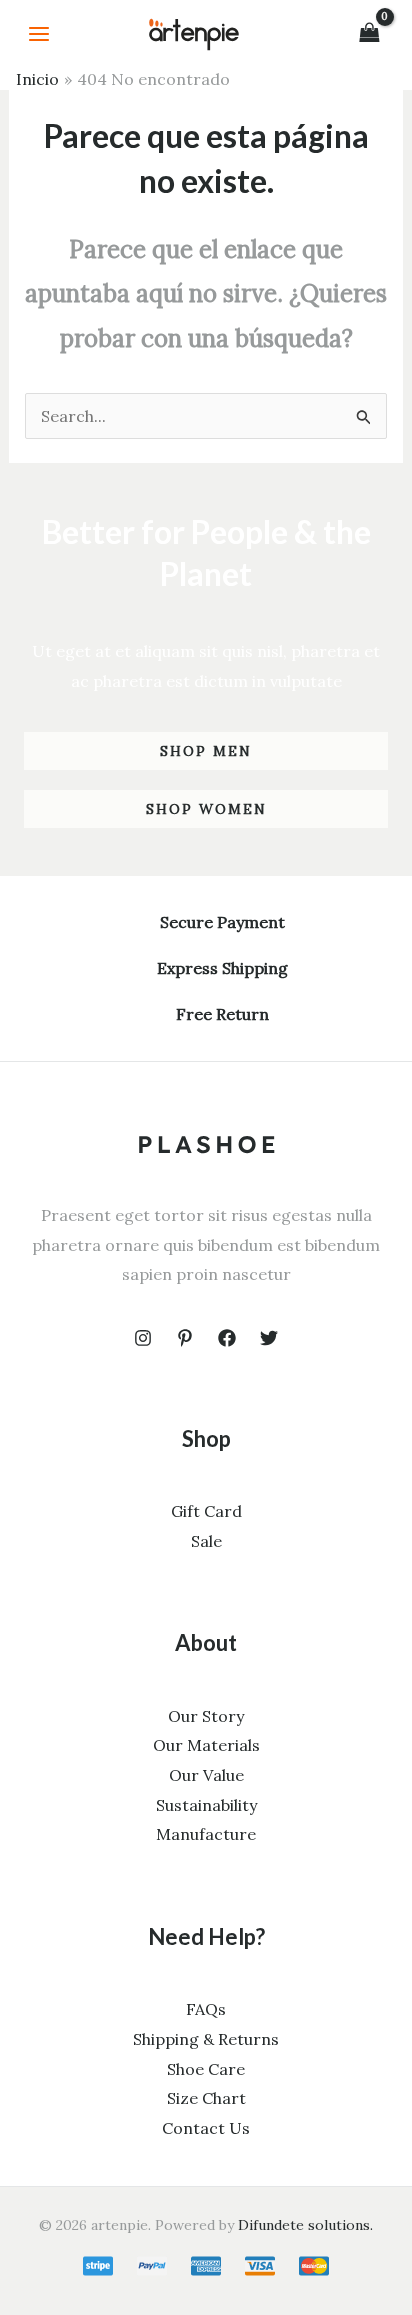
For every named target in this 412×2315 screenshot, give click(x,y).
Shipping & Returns (206, 2039)
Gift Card (206, 1511)
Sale (206, 1541)
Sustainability (206, 1805)
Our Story (206, 1716)
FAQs (206, 2009)
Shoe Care (206, 2069)
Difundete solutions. (305, 2225)
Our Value (206, 1775)
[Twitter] (269, 1338)
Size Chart (206, 2098)
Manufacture (206, 1834)
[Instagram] (143, 1338)
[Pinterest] (185, 1338)
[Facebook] (227, 1338)
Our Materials (206, 1745)
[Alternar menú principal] (39, 34)
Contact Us (206, 2128)
